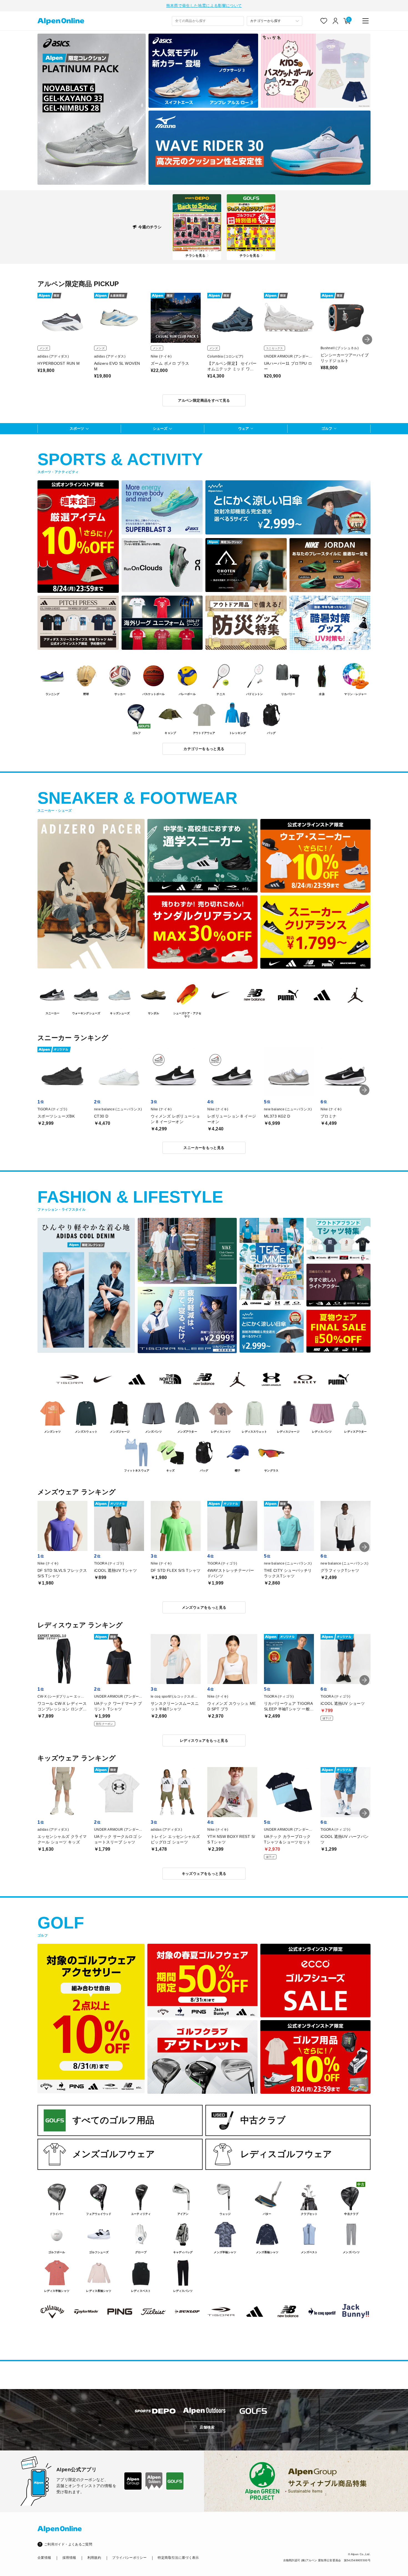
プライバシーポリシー (129, 2558)
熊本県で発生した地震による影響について (204, 6)
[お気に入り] (324, 21)
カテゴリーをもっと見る (204, 749)
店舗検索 (207, 2427)
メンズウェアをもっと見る (204, 1607)
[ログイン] (336, 21)
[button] (367, 339)
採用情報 (69, 2558)
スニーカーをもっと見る (204, 1148)
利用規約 (94, 2558)
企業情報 (44, 2558)
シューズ (160, 428)
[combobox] (208, 21)
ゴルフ (327, 428)
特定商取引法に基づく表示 (178, 2558)
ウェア (244, 428)
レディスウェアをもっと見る (204, 1741)
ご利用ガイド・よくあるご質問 (68, 2544)
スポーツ (77, 428)
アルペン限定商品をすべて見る (204, 400)
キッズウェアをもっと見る (204, 1874)
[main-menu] (366, 21)
